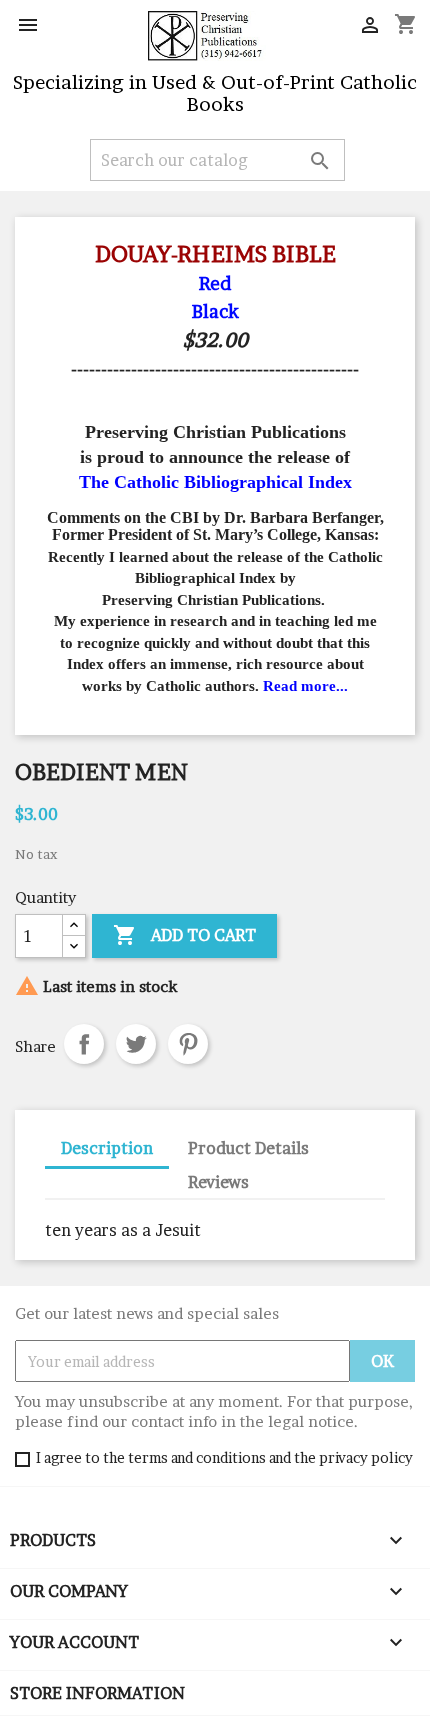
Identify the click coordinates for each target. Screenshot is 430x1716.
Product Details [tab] (248, 1148)
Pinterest (188, 1044)
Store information (97, 1693)
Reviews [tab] (218, 1182)
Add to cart (184, 935)
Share (84, 1044)
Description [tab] (107, 1148)
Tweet (136, 1044)
